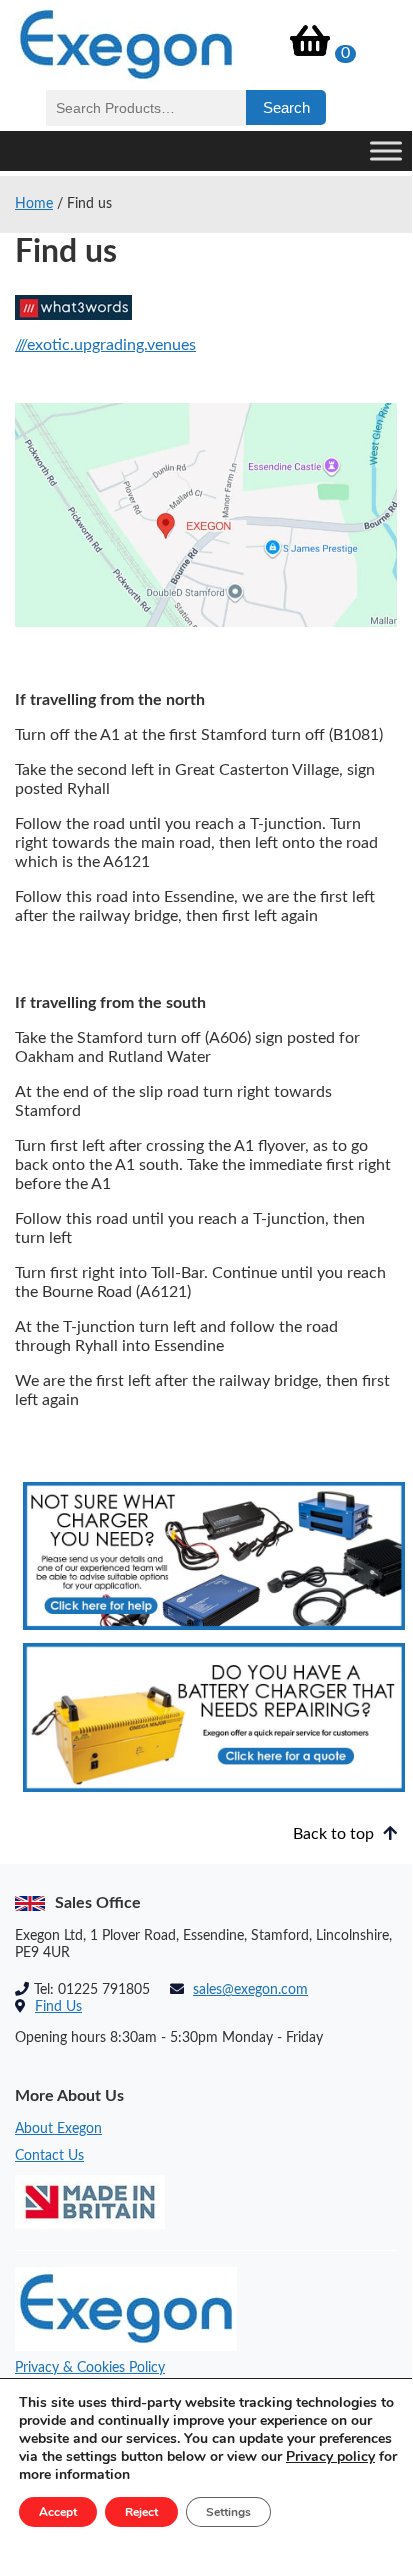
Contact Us (49, 2156)
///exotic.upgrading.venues (105, 345)
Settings (228, 2512)
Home (34, 204)
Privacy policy (330, 2456)
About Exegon (58, 2129)
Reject (141, 2512)
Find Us (58, 2007)
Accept (58, 2512)
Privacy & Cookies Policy (90, 2368)
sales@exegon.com (250, 1990)
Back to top (335, 1834)
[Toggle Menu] (386, 150)
